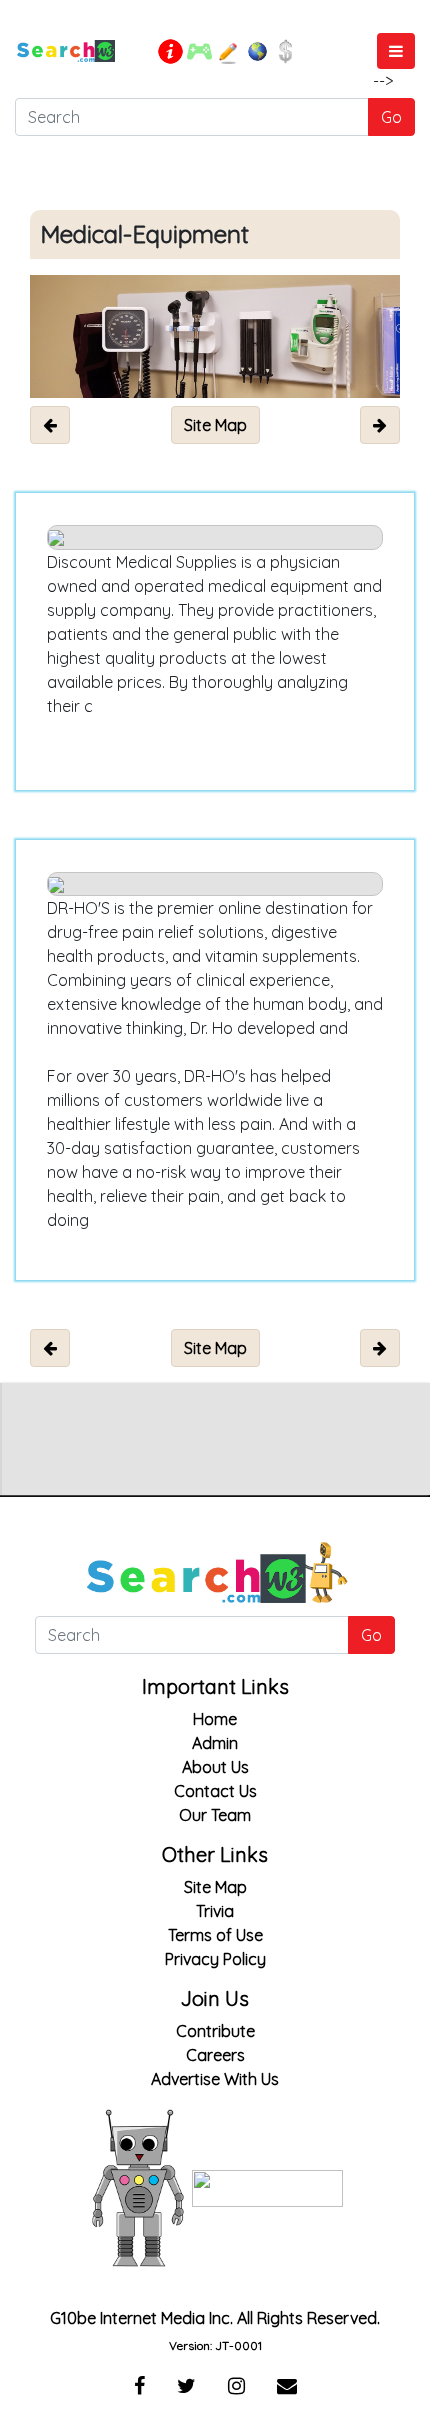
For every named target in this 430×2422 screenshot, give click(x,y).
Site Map (215, 1887)
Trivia (215, 1911)
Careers (215, 2055)
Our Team (215, 1815)
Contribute (215, 2031)
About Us (215, 1767)
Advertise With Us (215, 2079)
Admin (215, 1743)
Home (215, 1719)
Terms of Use (215, 1935)
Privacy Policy (215, 1959)
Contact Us (215, 1791)
